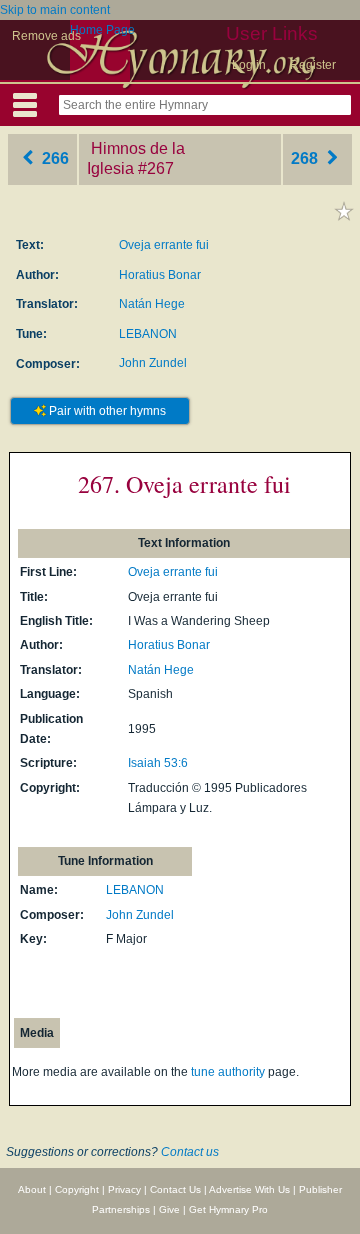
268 (306, 158)
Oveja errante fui (164, 245)
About (32, 1189)
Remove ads (46, 36)
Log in (249, 65)
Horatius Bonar (160, 275)
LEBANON (148, 334)
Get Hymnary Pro (228, 1209)
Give (169, 1209)
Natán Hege (152, 304)
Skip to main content (55, 10)
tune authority (228, 1072)
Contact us (190, 1152)
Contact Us (175, 1189)
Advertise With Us (249, 1189)
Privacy (124, 1189)
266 (53, 158)
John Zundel (153, 363)
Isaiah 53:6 (158, 763)
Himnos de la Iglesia (136, 159)
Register (313, 65)
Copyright (77, 1189)
